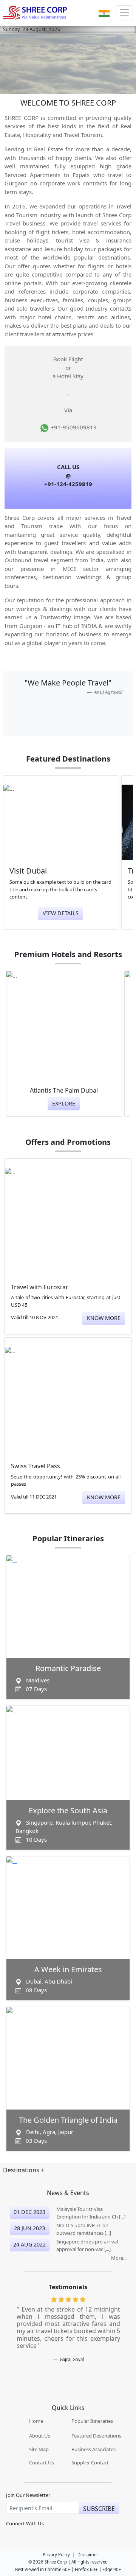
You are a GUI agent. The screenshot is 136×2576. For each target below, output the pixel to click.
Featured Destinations (96, 2436)
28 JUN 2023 (29, 2228)
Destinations (22, 2170)
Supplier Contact (90, 2463)
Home (36, 2421)
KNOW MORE (104, 1318)
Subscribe (99, 2509)
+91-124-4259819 (68, 484)
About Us (40, 2436)
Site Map (39, 2449)
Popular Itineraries (92, 2421)
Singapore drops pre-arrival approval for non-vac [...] (87, 2245)
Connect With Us (25, 2524)
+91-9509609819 (73, 427)
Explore (64, 1103)
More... (119, 2258)
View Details (61, 913)
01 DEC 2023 (29, 2212)
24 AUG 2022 (29, 2244)
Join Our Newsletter (28, 2495)
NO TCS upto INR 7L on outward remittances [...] (84, 2229)
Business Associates (93, 2449)
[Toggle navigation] (124, 13)
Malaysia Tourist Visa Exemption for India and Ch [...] (91, 2213)
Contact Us (42, 2463)
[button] (104, 13)
